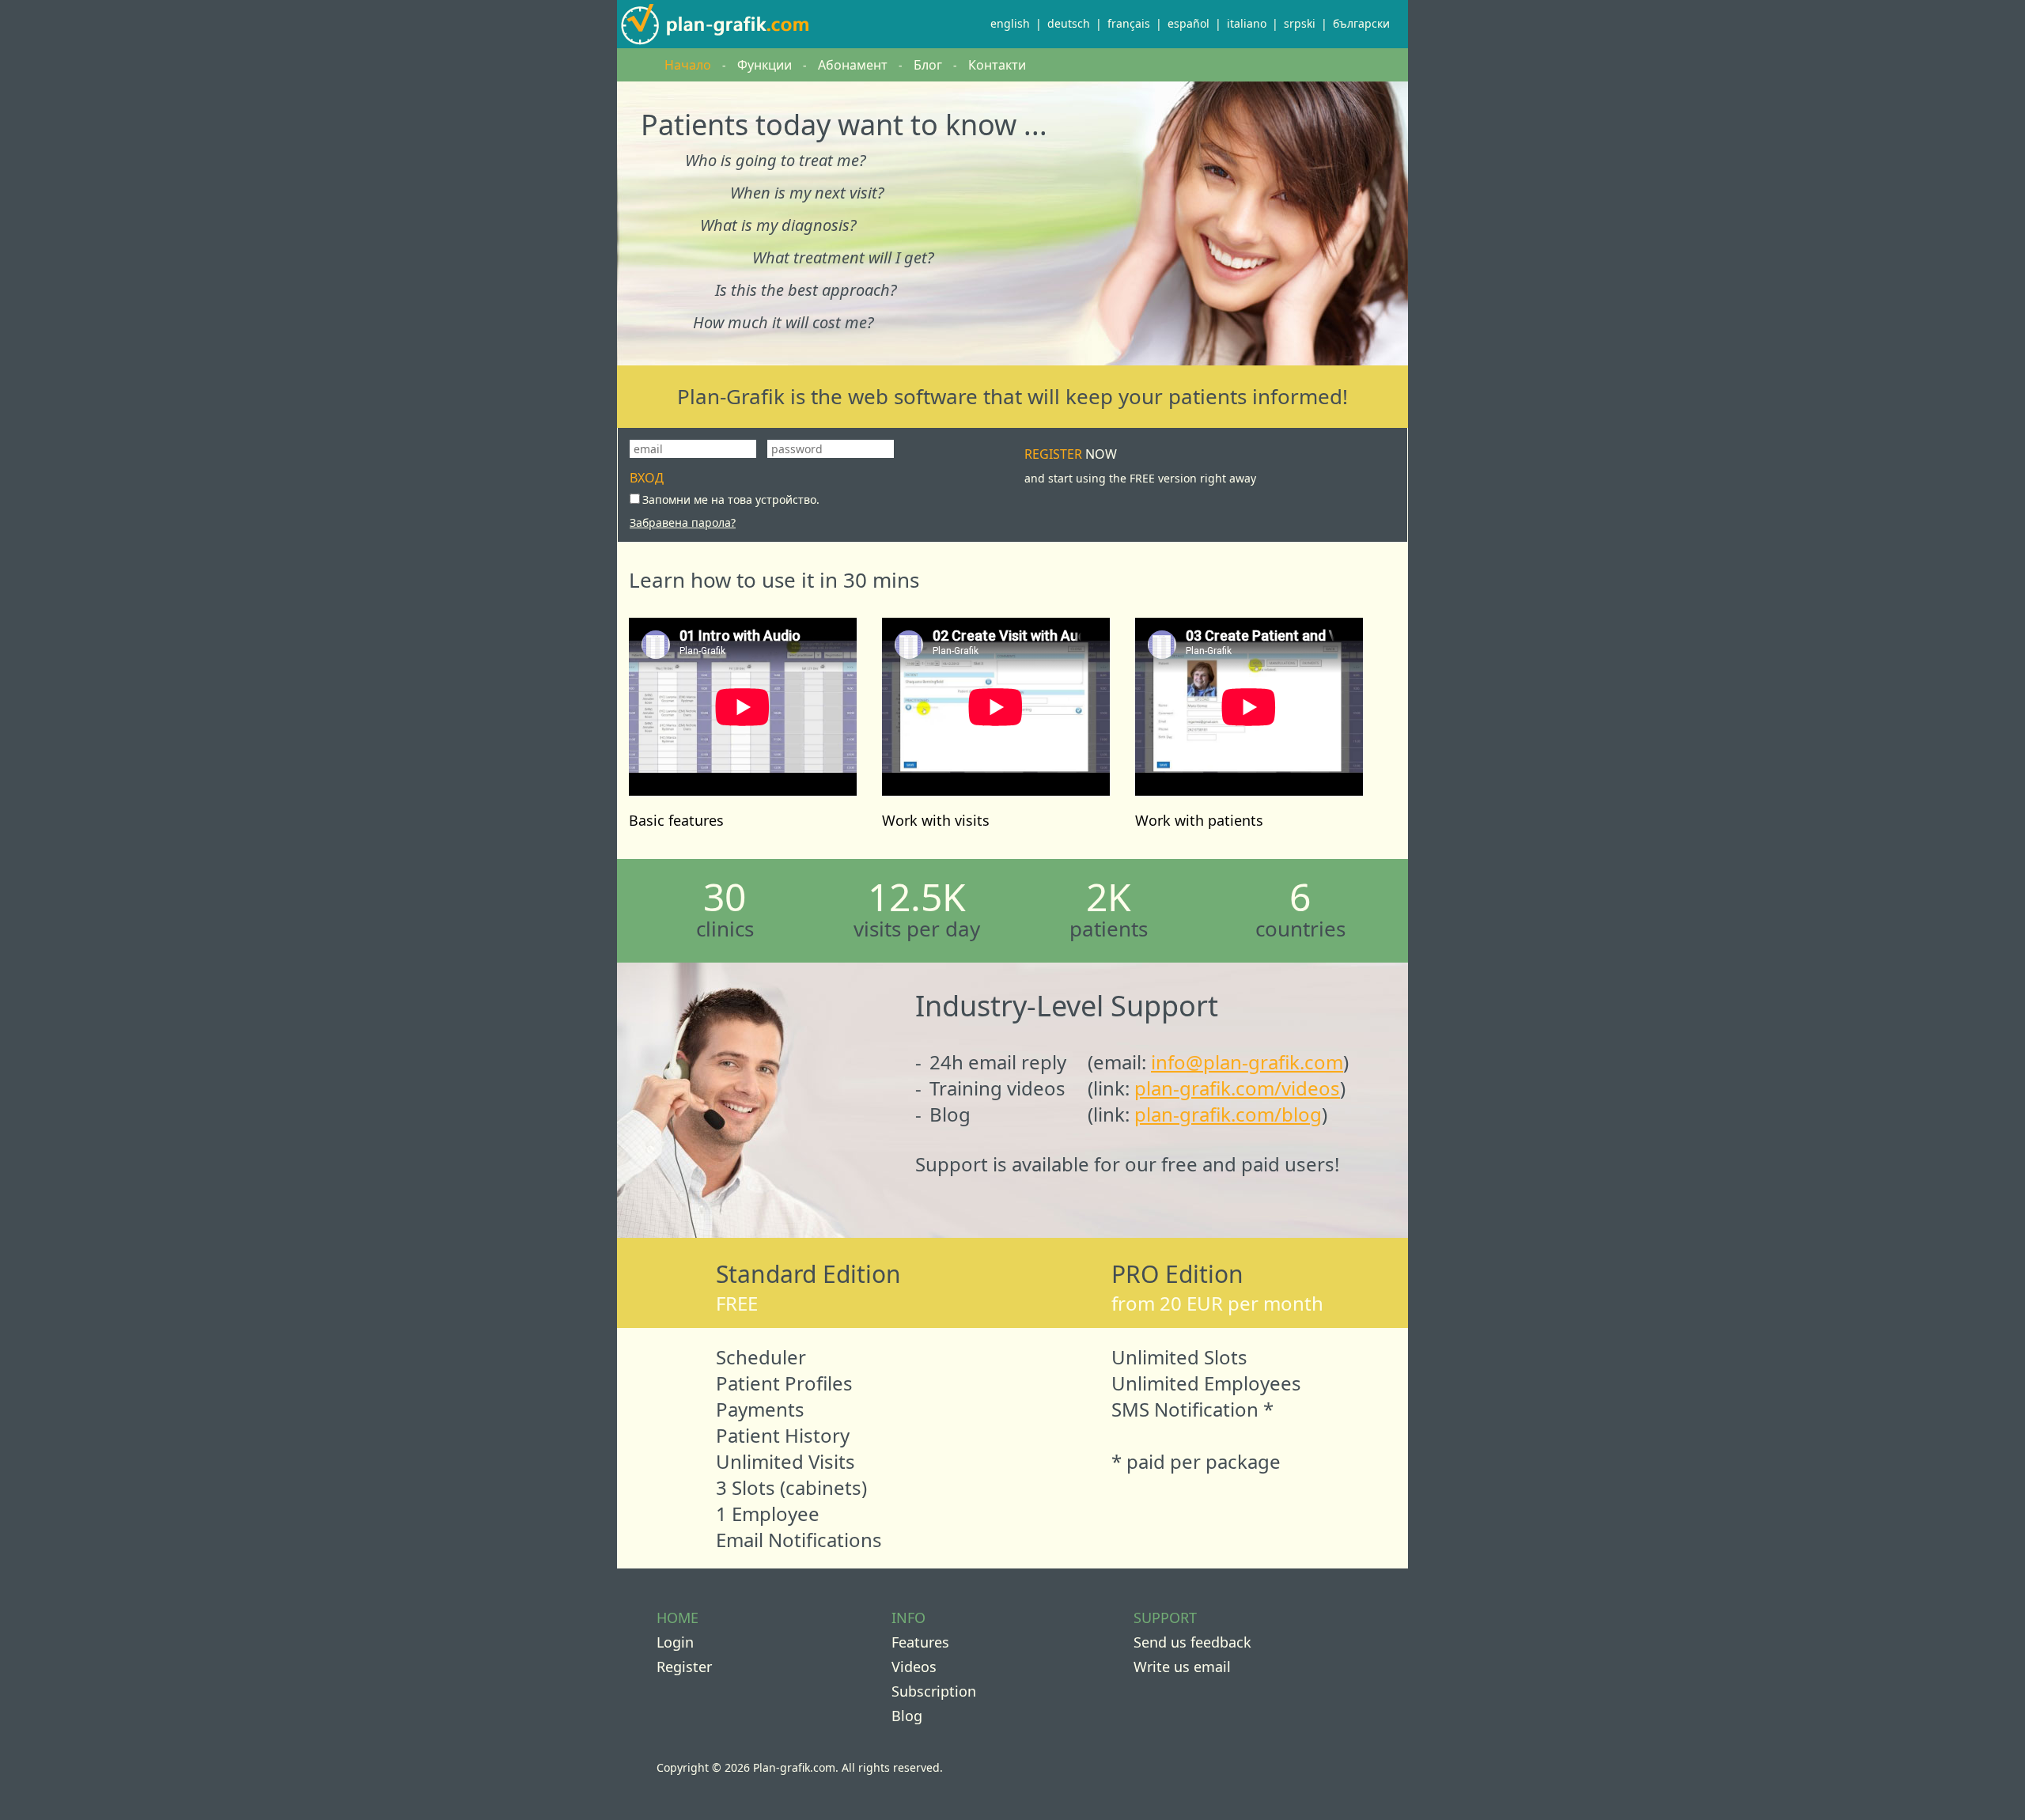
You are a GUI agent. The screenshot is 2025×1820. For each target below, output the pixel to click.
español (1189, 23)
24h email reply (998, 1062)
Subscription (934, 1691)
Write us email (1182, 1667)
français (1129, 23)
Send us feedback (1192, 1642)
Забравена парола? (683, 522)
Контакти (997, 65)
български (1361, 23)
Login (675, 1642)
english (1010, 23)
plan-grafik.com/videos (1237, 1088)
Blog (950, 1114)
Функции (765, 65)
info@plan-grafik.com (1247, 1062)
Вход (647, 478)
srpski (1300, 23)
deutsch (1069, 23)
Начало (688, 65)
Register (1140, 465)
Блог (928, 65)
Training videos (997, 1088)
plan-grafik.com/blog (1228, 1114)
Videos (914, 1667)
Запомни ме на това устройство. (731, 499)
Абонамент (853, 65)
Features (920, 1642)
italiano (1247, 23)
